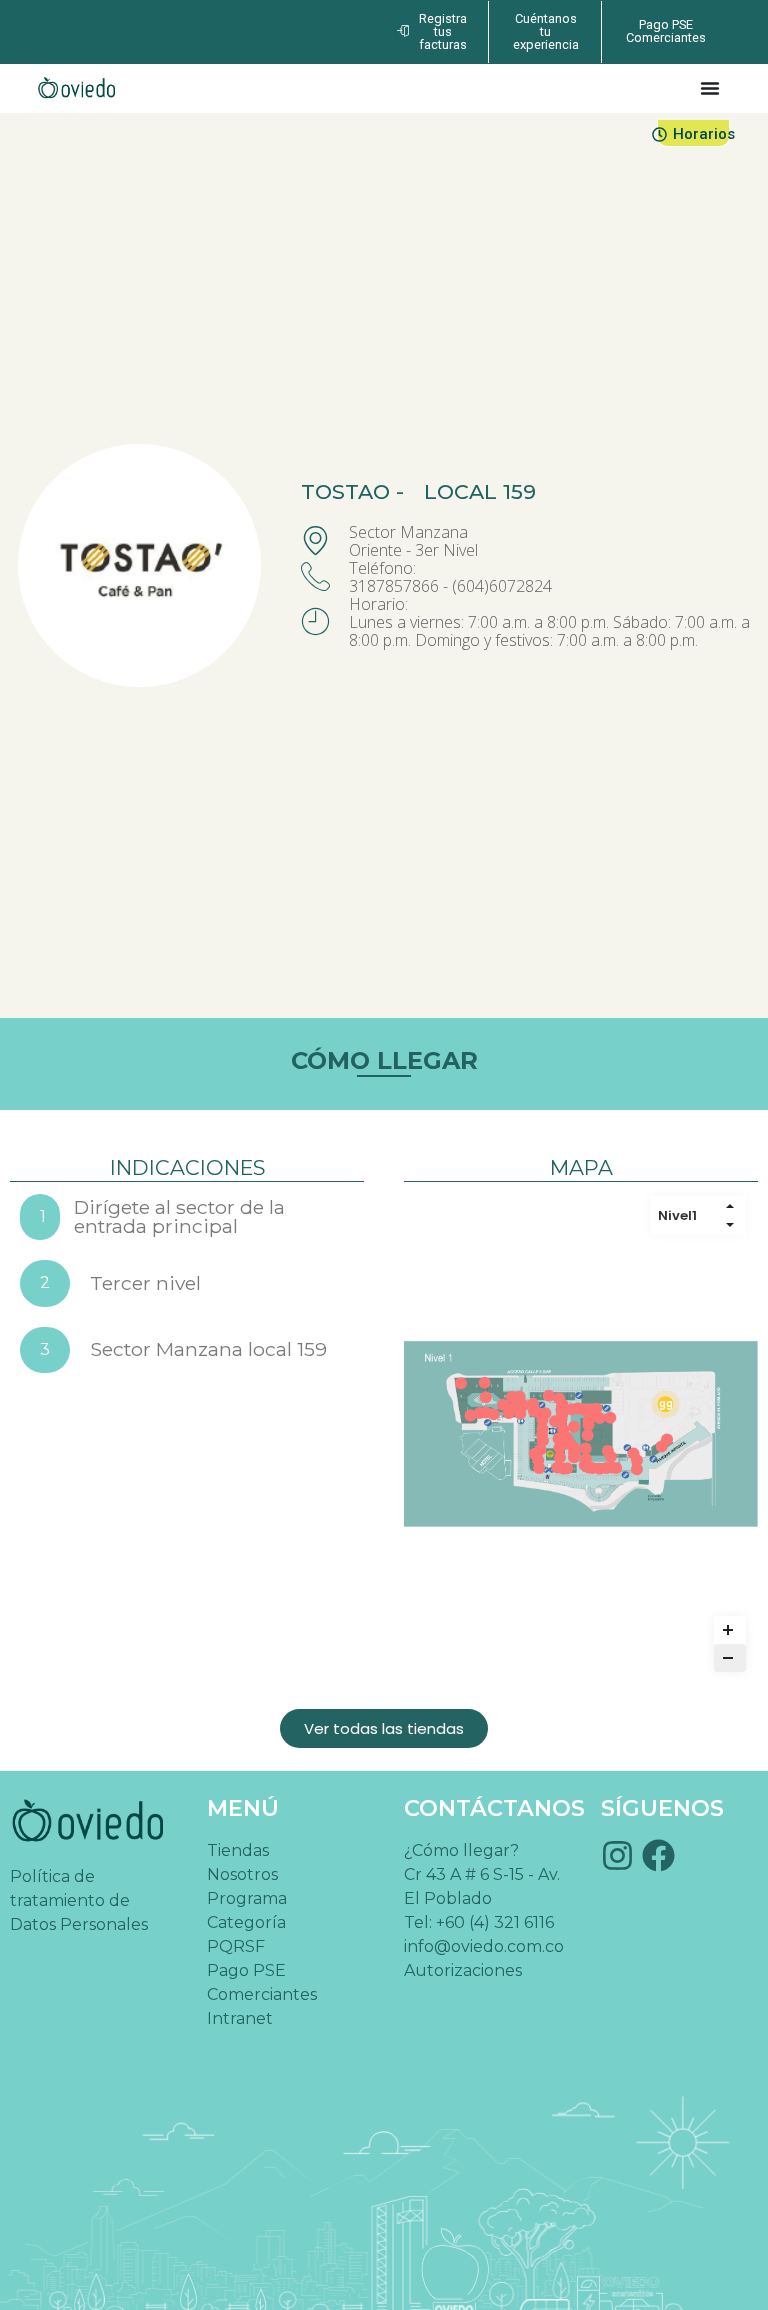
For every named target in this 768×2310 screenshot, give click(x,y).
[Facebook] (658, 1855)
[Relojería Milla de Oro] (485, 1382)
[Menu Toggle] (710, 88)
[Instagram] (617, 1855)
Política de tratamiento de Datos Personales (79, 1900)
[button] (384, 1728)
